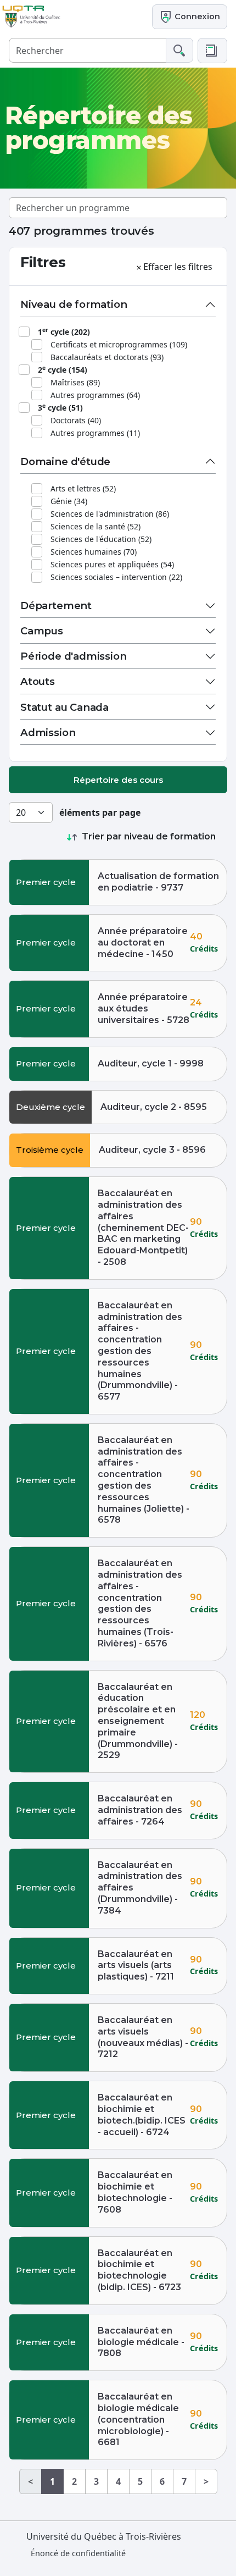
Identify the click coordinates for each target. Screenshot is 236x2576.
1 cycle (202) (64, 331)
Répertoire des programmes (99, 128)
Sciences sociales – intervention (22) (116, 577)
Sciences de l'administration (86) (110, 514)
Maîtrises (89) (75, 382)
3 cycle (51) (60, 407)
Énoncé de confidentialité (78, 2553)
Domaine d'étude (65, 461)
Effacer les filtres (178, 267)
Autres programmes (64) (95, 395)
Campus (42, 631)
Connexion (196, 16)
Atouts (38, 681)
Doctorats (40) (76, 420)
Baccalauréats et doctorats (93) (107, 357)
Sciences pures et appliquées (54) (112, 564)
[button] (212, 51)
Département (56, 606)
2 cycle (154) (63, 369)
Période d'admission (74, 656)
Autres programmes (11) (95, 433)
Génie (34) (69, 501)
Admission (48, 733)
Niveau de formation (74, 304)
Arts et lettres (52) (83, 488)
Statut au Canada (64, 707)
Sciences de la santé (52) (95, 526)
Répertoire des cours (118, 780)
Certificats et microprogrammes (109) (119, 344)
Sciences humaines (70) (94, 552)
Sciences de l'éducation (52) (101, 539)
